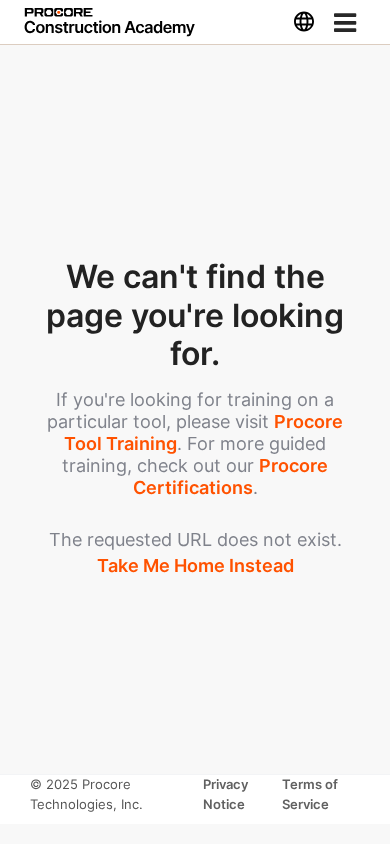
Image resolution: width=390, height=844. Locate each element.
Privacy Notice (226, 794)
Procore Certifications (231, 476)
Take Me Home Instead (195, 565)
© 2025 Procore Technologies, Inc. (86, 794)
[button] (304, 22)
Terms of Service (310, 794)
